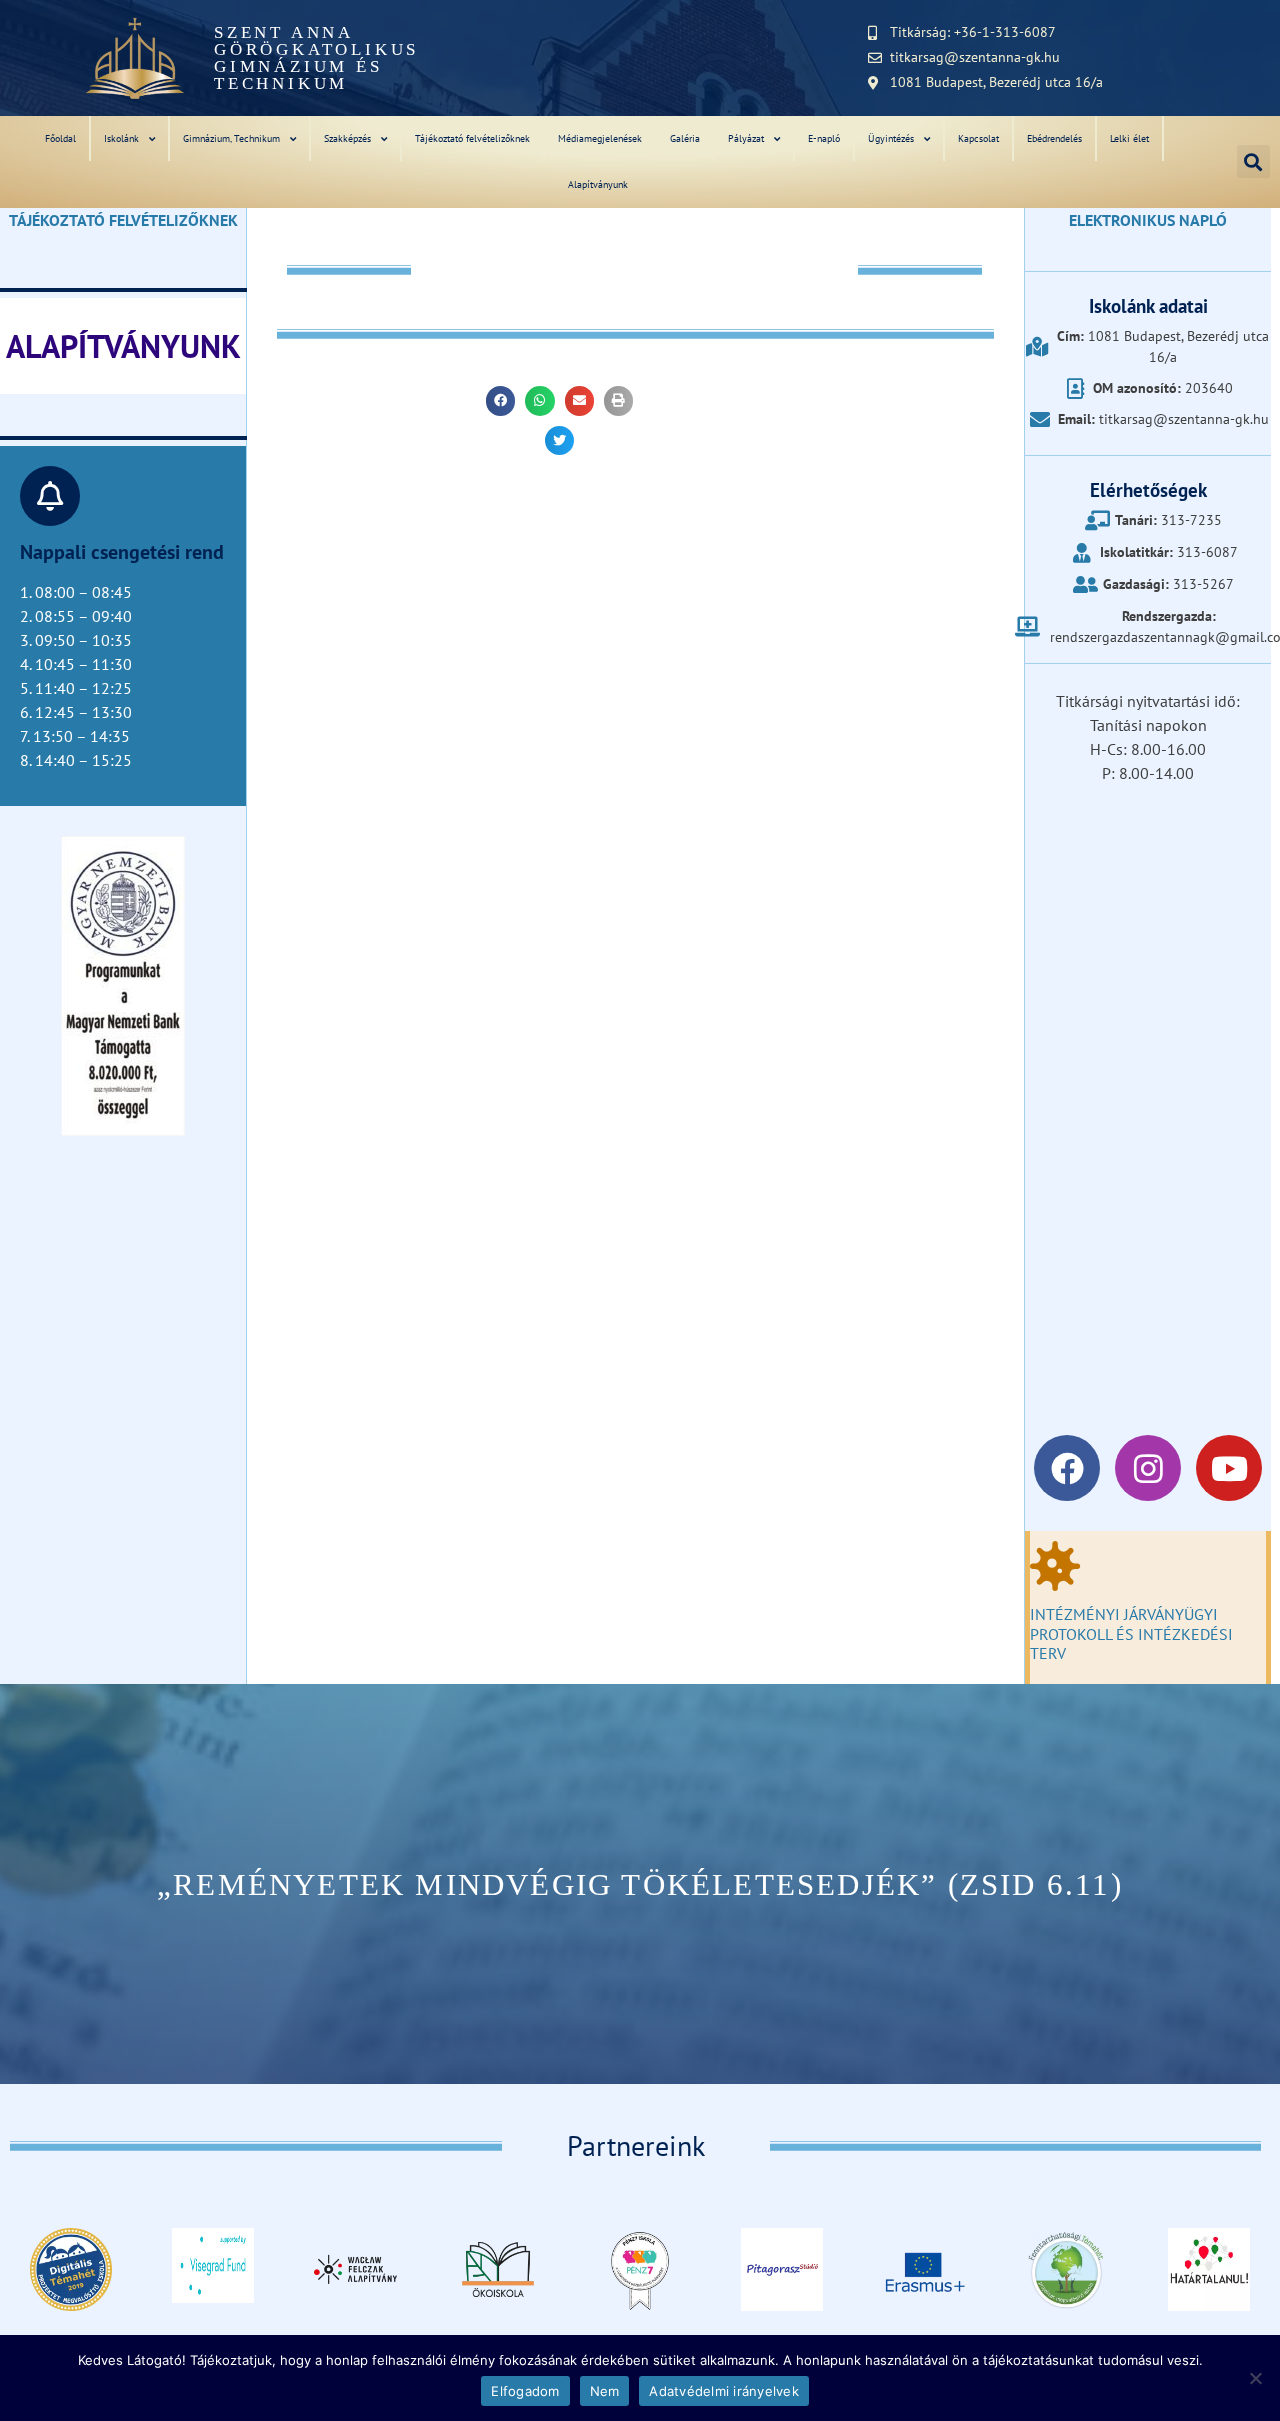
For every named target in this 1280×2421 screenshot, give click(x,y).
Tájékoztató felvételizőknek (472, 138)
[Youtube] (1229, 1468)
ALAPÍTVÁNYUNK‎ (123, 346)
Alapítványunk (598, 184)
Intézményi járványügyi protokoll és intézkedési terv (1131, 1633)
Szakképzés (347, 138)
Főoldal (60, 138)
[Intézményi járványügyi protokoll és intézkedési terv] (1055, 1566)
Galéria (685, 138)
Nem (605, 2391)
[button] (1253, 161)
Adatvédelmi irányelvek (724, 2391)
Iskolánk (121, 138)
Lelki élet (1129, 138)
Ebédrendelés (1054, 138)
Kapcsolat (978, 138)
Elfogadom (525, 2391)
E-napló (824, 138)
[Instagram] (1148, 1468)
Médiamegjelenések (600, 138)
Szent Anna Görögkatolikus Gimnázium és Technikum (316, 58)
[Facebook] (1067, 1468)
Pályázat (746, 138)
